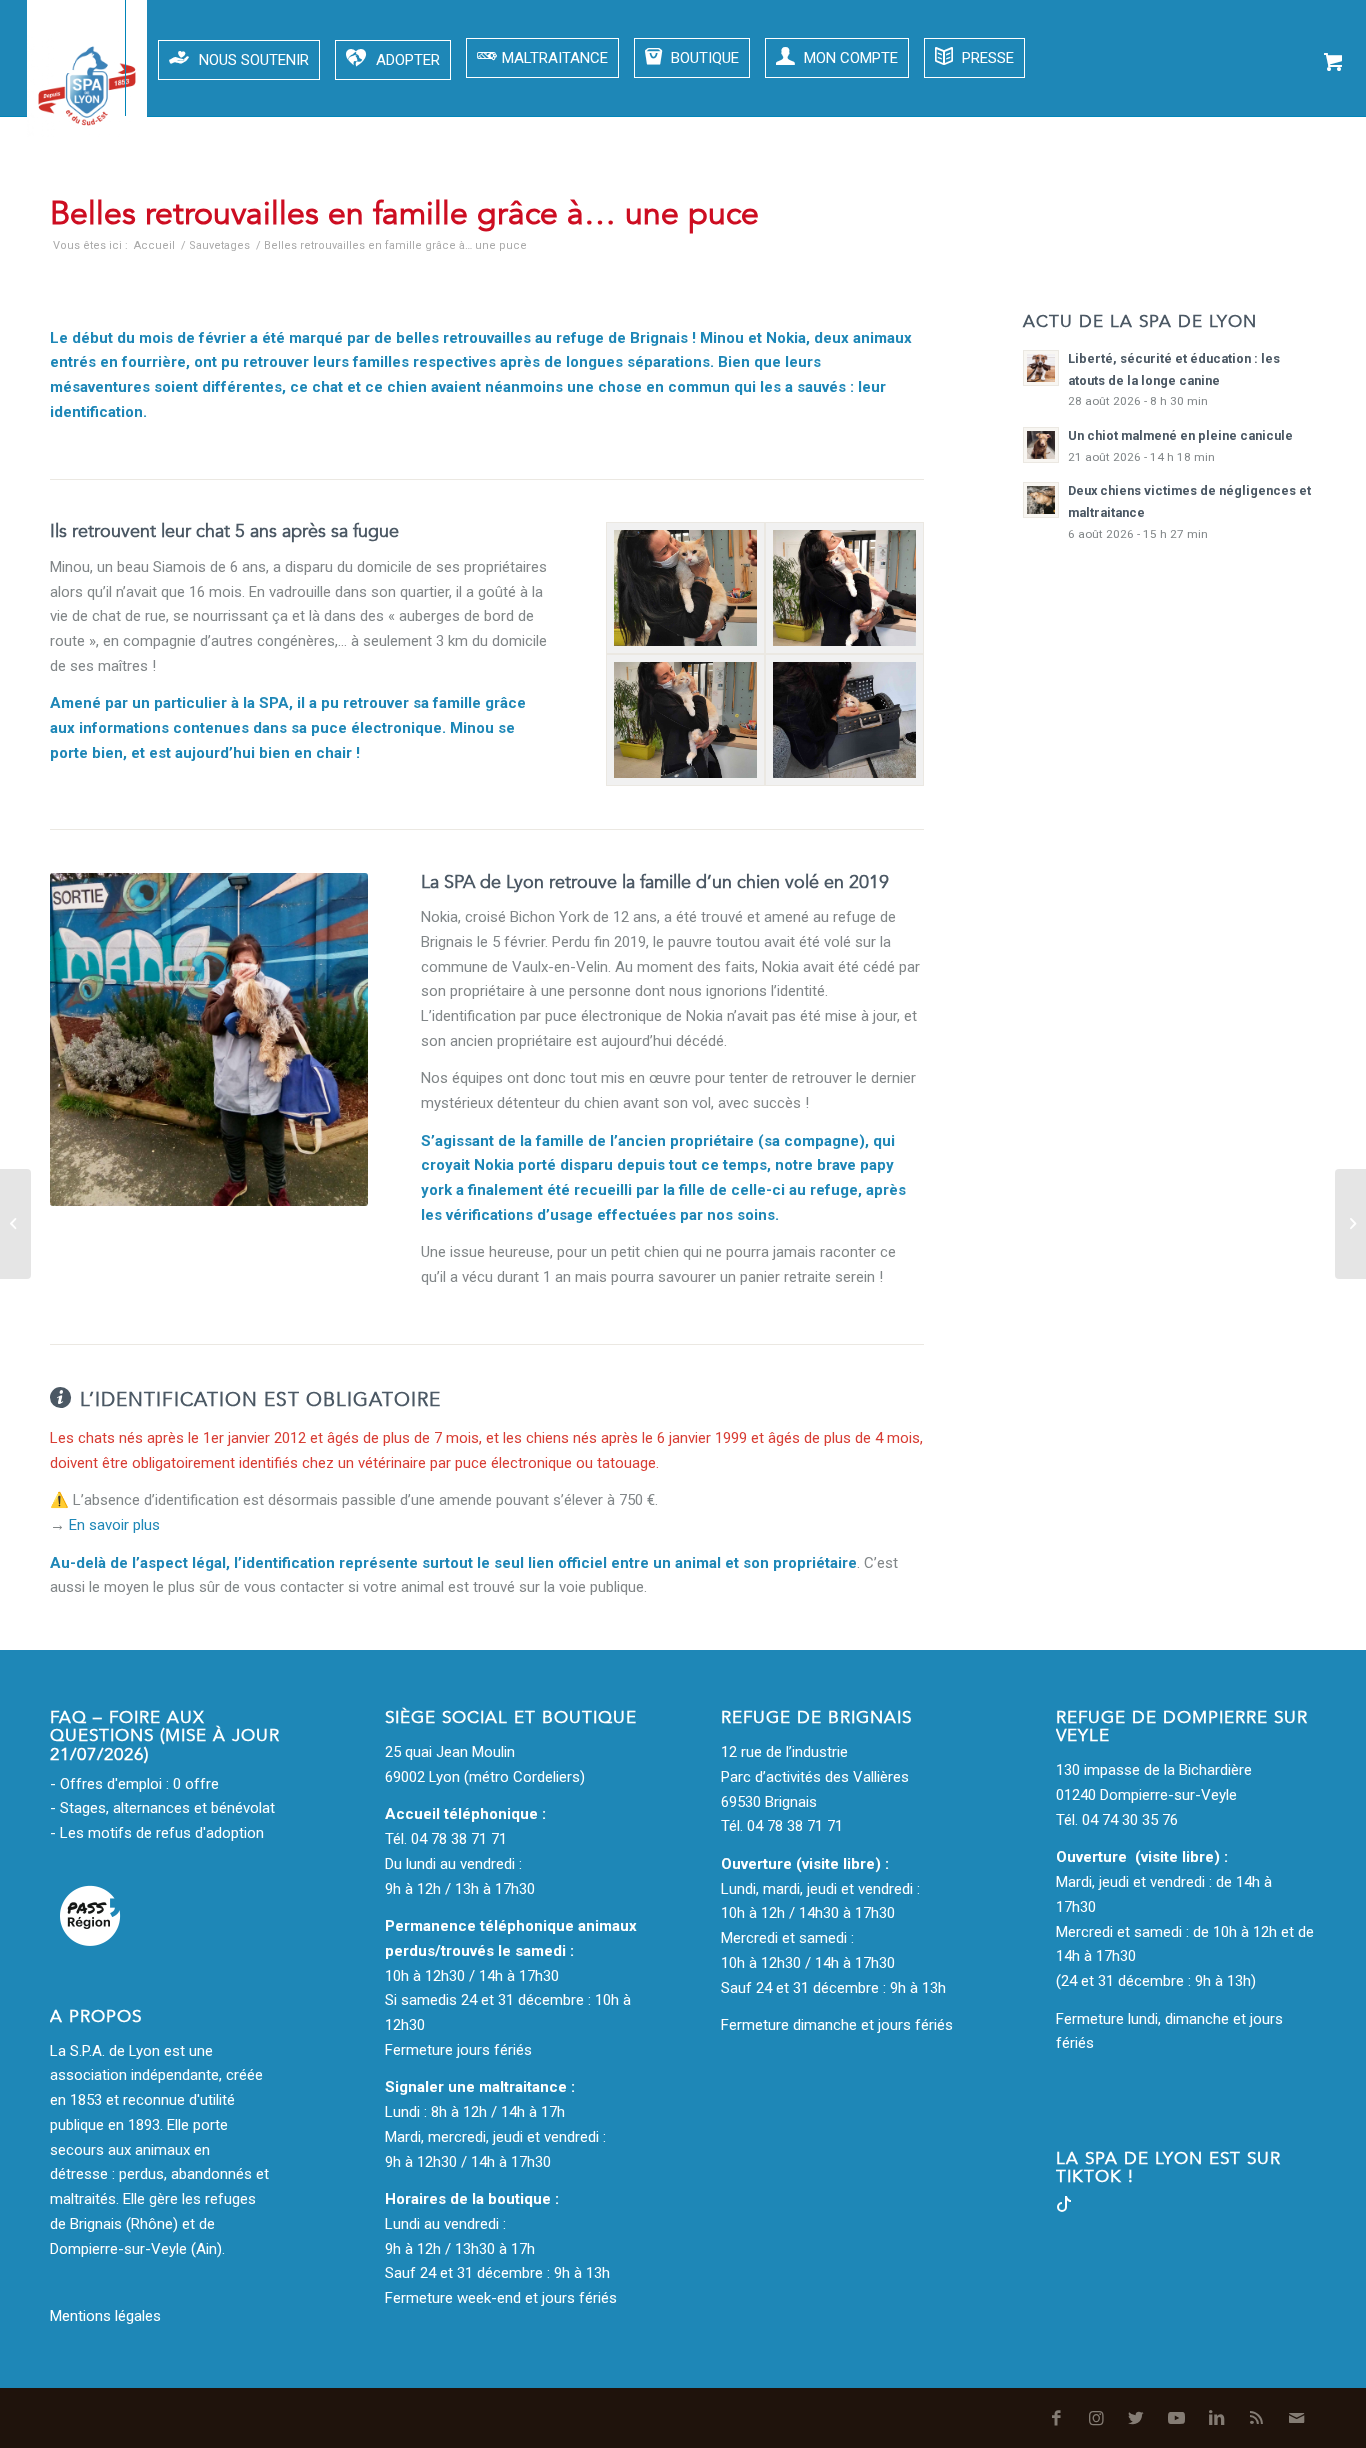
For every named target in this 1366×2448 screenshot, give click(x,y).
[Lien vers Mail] (1289, 200)
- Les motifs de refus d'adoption (157, 1833)
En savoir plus (114, 1525)
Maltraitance (555, 58)
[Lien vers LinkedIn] (1209, 200)
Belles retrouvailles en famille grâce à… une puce (404, 214)
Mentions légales (105, 2316)
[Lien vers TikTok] (1064, 2207)
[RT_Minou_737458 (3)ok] (844, 588)
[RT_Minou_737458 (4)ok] (685, 588)
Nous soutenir (254, 60)
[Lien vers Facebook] (1049, 200)
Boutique (703, 58)
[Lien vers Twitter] (1129, 200)
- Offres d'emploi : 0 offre (134, 1784)
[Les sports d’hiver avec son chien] (15, 1224)
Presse (986, 58)
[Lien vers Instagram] (1089, 200)
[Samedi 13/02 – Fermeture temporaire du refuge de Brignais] (1350, 1224)
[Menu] (51, 58)
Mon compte (849, 58)
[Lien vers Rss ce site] (1249, 200)
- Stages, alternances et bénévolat (162, 1808)
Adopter (408, 60)
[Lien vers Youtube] (1169, 200)
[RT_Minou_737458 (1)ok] (844, 720)
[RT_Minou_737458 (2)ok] (685, 720)
